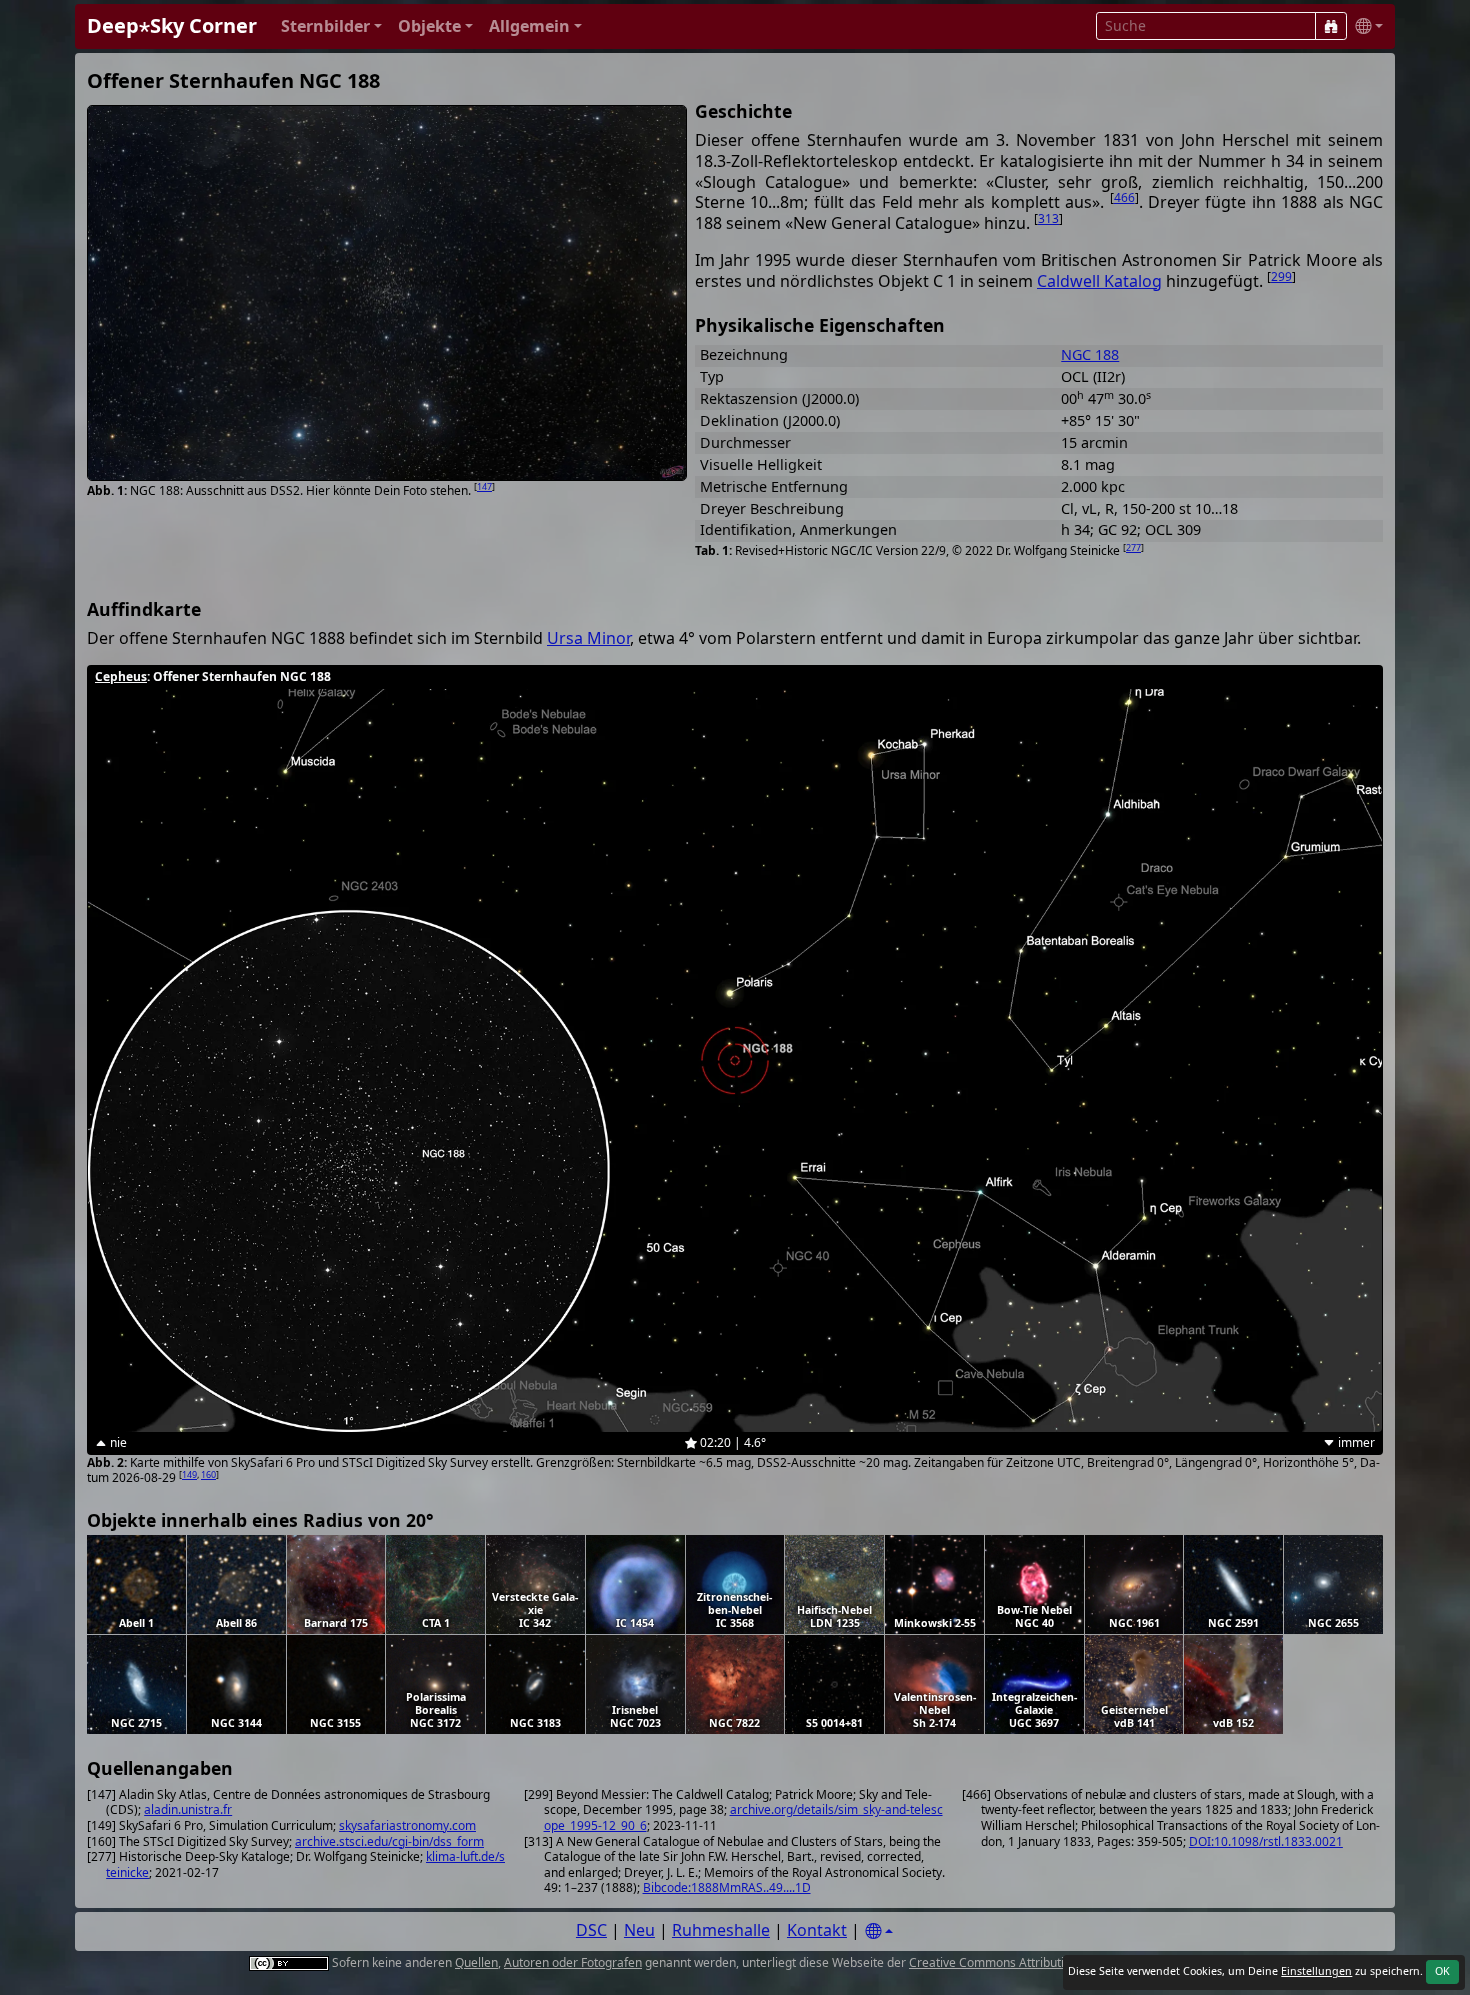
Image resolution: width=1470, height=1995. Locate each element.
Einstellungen (1316, 1971)
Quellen (476, 1962)
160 (208, 1474)
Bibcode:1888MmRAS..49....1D (727, 1887)
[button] (331, 26)
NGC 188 (1090, 354)
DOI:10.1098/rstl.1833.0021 (1266, 1841)
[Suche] (1331, 26)
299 (1281, 276)
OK (1442, 1971)
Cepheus (121, 676)
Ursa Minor (588, 638)
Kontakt (817, 1930)
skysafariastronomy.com (407, 1825)
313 (1048, 218)
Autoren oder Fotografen (573, 1962)
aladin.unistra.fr (188, 1809)
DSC (591, 1930)
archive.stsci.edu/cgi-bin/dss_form (389, 1841)
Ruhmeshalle (721, 1930)
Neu (639, 1930)
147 (484, 486)
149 (189, 1474)
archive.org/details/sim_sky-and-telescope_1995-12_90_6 (743, 1817)
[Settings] (879, 1931)
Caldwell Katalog (1099, 281)
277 (1133, 547)
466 (1124, 197)
